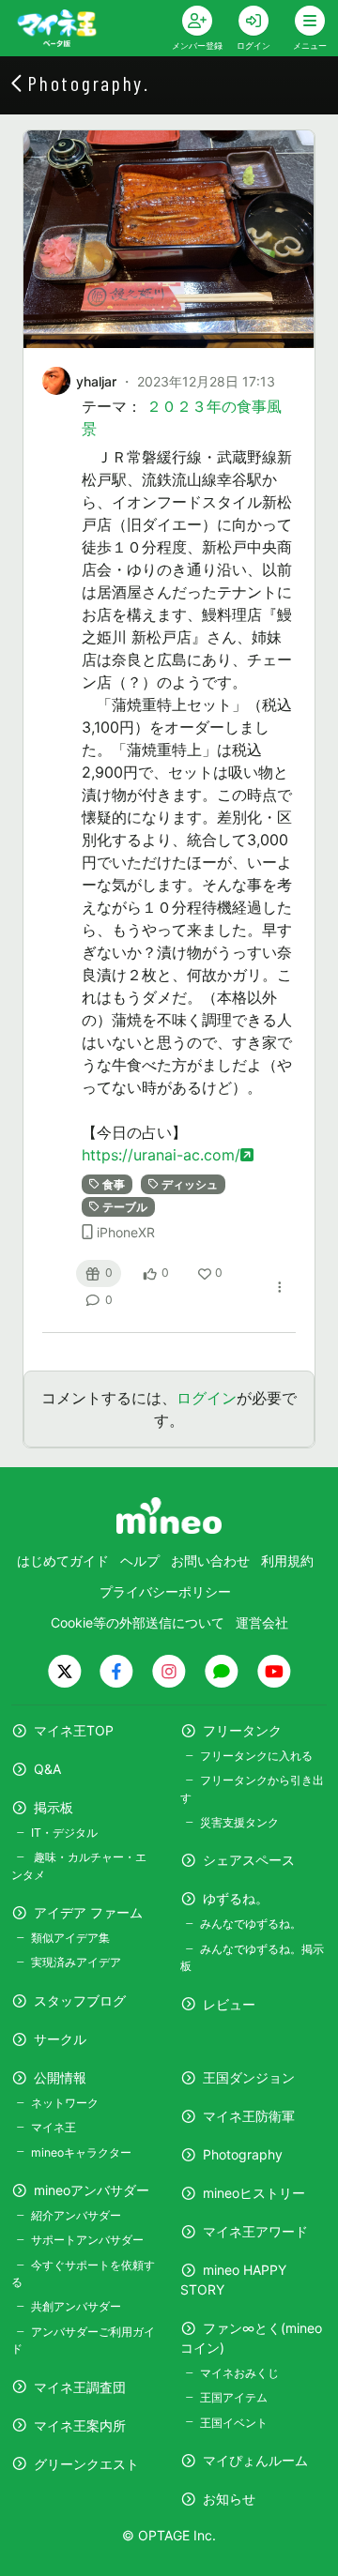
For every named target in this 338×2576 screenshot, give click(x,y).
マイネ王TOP (74, 1730)
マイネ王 (54, 2127)
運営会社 (262, 1622)
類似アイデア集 (70, 1938)
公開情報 (60, 2077)
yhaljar (96, 381)
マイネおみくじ (239, 2373)
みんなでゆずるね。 (251, 1924)
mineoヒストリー (254, 2193)
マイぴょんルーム (255, 2460)
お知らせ (229, 2499)
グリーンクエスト (86, 2464)
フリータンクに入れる (256, 1756)
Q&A (47, 1769)
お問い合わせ (210, 1561)
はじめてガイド (63, 1561)
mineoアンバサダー (92, 2190)
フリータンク (242, 1730)
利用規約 (287, 1561)
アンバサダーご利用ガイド (83, 2340)
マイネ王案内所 (80, 2425)
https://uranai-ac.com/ (161, 1155)
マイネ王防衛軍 (249, 2116)
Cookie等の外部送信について (138, 1622)
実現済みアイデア (76, 1962)
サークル (60, 2039)
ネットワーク (65, 2103)
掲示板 (54, 1807)
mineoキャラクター (81, 2152)
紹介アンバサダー (76, 2215)
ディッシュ (190, 1184)
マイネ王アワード (255, 2231)
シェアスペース (249, 1860)
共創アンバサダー (76, 2306)
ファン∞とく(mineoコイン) (251, 2338)
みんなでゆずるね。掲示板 (252, 1957)
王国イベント (234, 2423)
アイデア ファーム (88, 1912)
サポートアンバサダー (87, 2240)
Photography (243, 2154)
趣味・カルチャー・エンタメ (79, 1865)
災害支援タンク (239, 1822)
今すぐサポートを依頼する (83, 2273)
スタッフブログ (80, 2000)
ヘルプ (140, 1561)
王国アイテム (234, 2397)
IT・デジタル (64, 1833)
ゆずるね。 (236, 1898)
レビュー (229, 2004)
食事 (114, 1184)
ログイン (207, 1398)
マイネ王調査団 (80, 2387)
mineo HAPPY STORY (233, 2280)
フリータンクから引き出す (252, 1788)
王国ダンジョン (249, 2077)
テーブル (125, 1207)
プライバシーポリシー (165, 1591)
